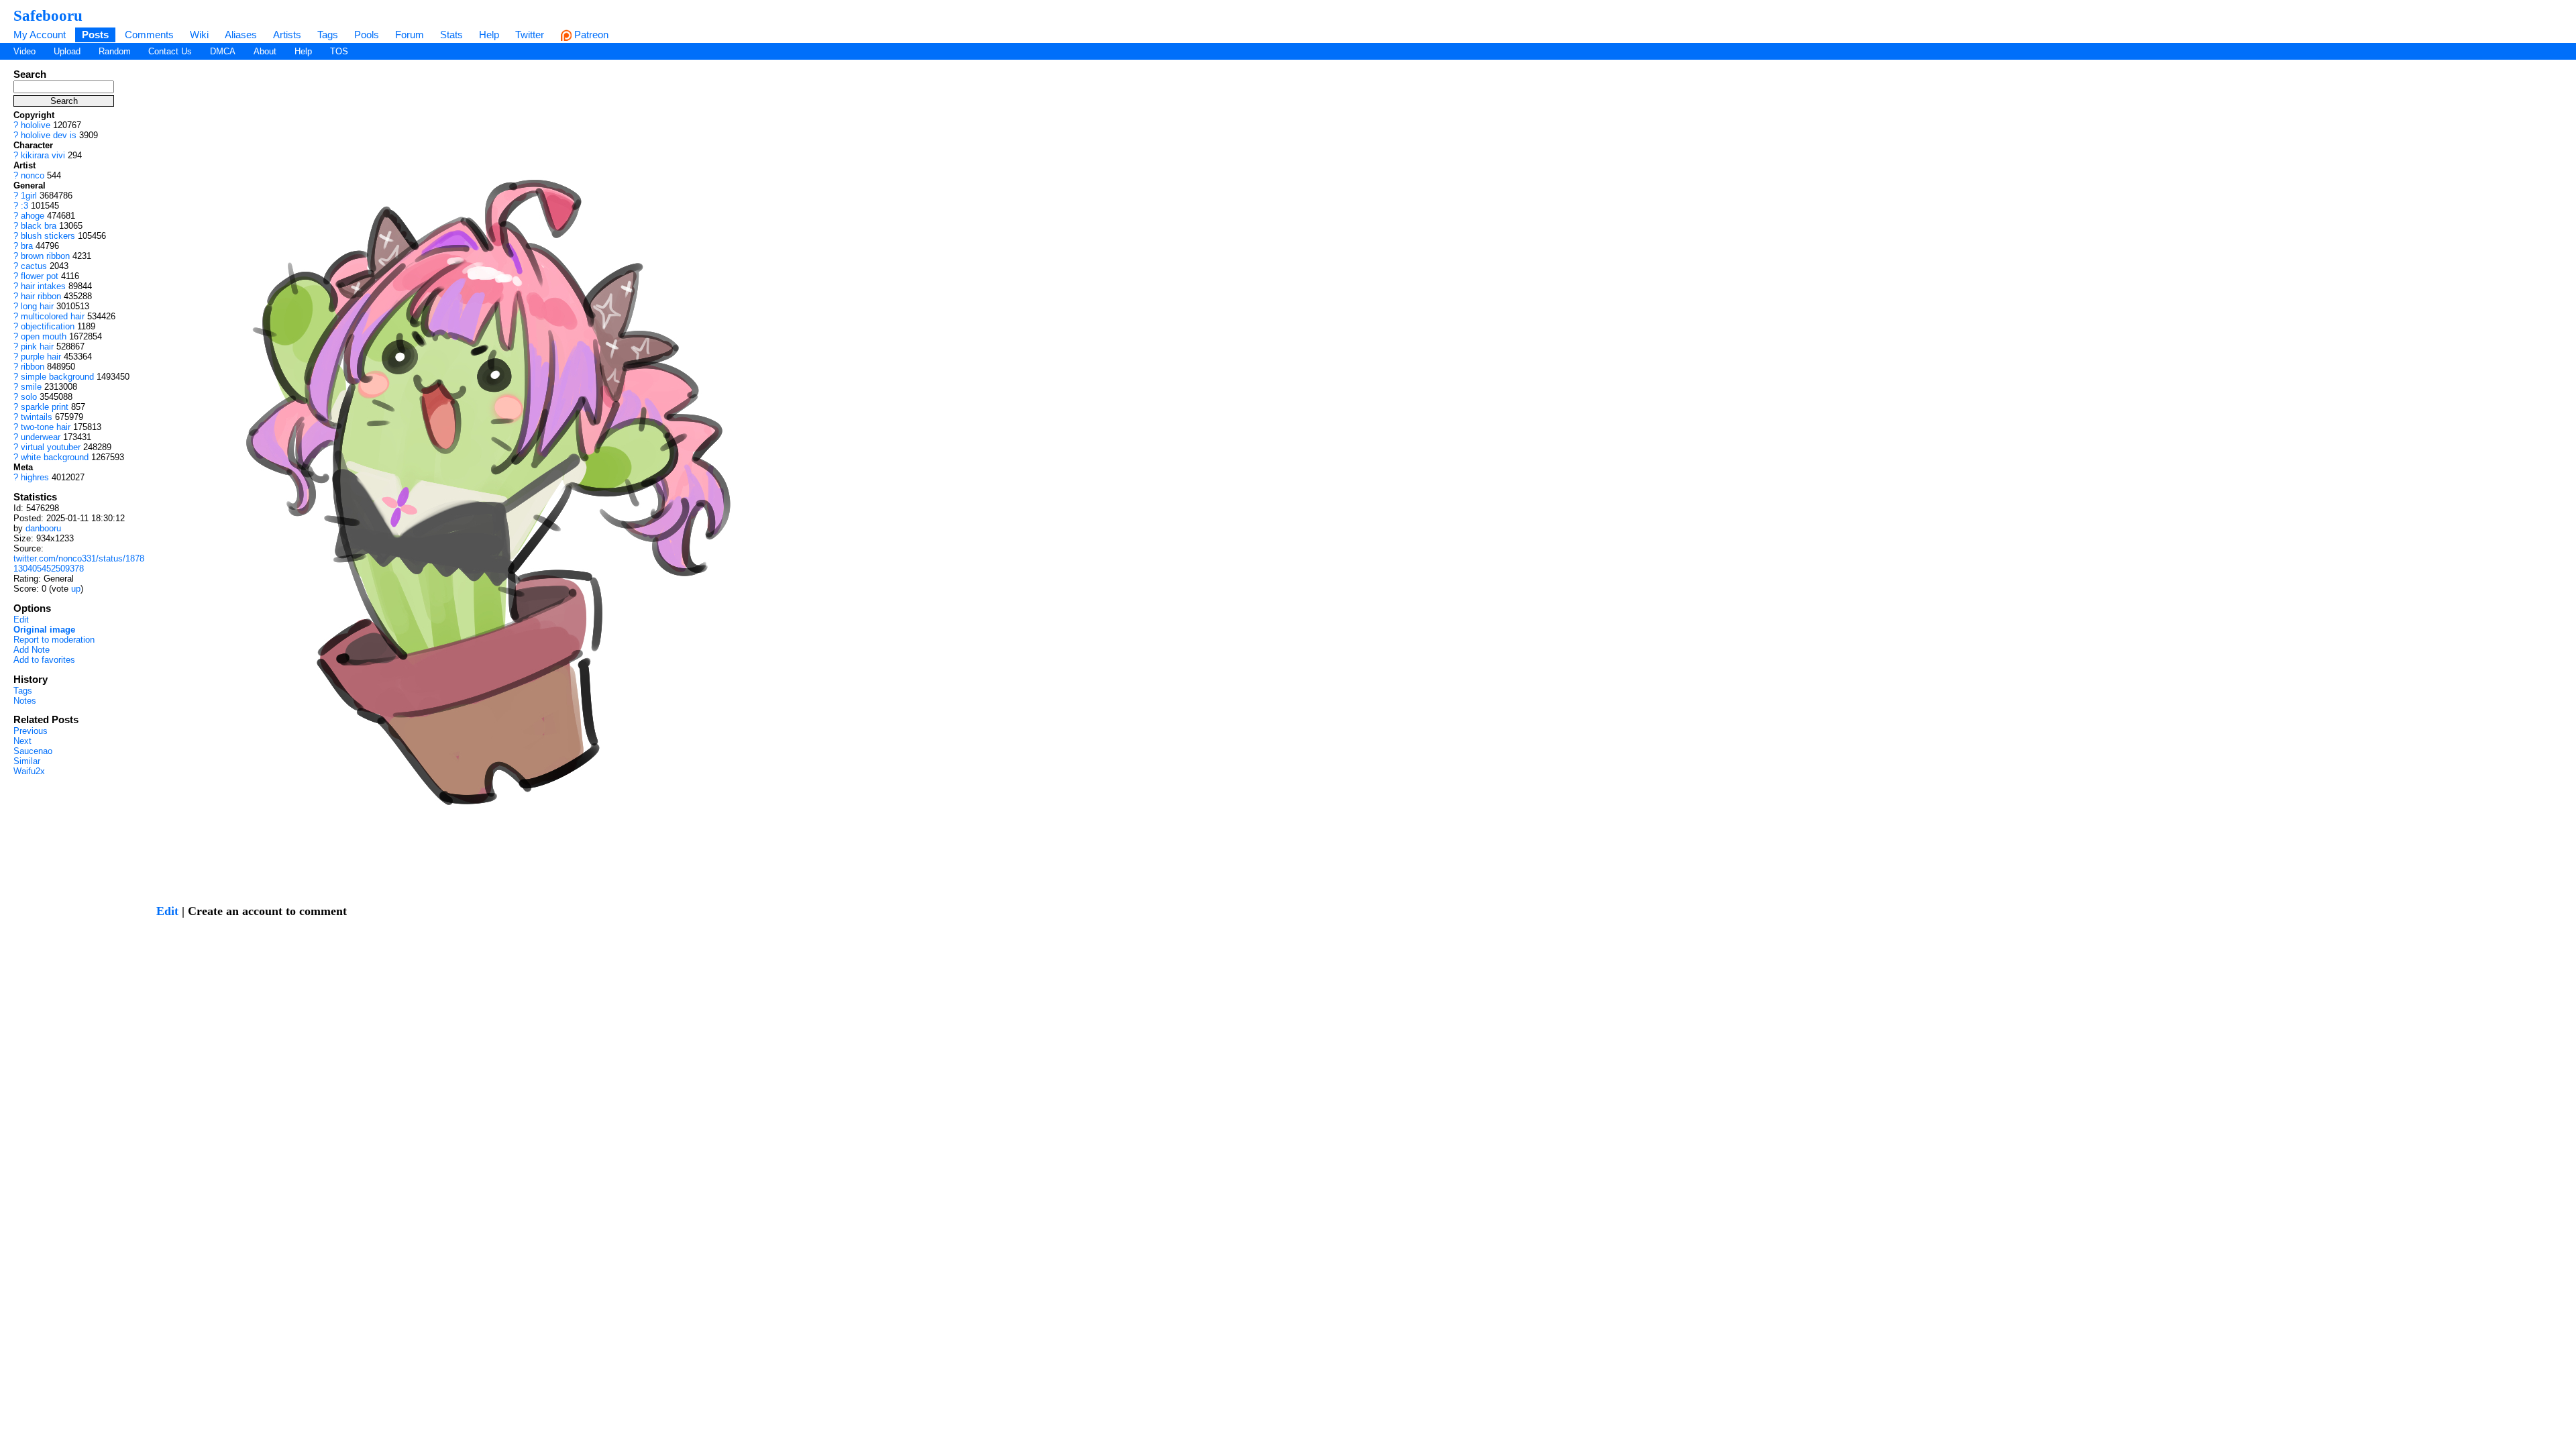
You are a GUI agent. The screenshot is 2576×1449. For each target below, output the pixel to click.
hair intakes (43, 286)
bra (27, 246)
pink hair (37, 346)
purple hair (41, 357)
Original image (44, 630)
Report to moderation (54, 640)
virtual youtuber (51, 447)
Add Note (32, 650)
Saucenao (33, 751)
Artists (287, 35)
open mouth (44, 336)
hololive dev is (49, 135)
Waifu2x (29, 771)
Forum (410, 35)
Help (489, 35)
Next (22, 741)
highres (35, 477)
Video (24, 51)
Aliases (241, 35)
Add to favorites (44, 660)
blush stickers (48, 236)
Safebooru (48, 15)
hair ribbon (41, 296)
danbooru (43, 528)
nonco (33, 175)
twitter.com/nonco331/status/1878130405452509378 (79, 563)
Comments (149, 35)
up (76, 589)
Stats (451, 35)
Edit (21, 620)
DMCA (223, 51)
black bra (39, 226)
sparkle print (45, 407)
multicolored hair (53, 316)
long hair (37, 306)
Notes (25, 701)
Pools (367, 35)
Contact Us (170, 51)
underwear (41, 437)
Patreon (590, 35)
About (265, 51)
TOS (339, 51)
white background (55, 457)
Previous (31, 731)
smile (31, 387)
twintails (37, 417)
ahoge (33, 216)
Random (115, 51)
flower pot (40, 276)
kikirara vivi (43, 155)
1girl (29, 196)
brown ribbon (45, 256)
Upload (67, 51)
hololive (36, 125)
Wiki (199, 35)
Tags (328, 35)
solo (29, 397)
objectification (48, 326)
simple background (57, 377)
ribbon (33, 367)
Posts (95, 35)
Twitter (530, 35)
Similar (27, 761)
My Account (40, 35)
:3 (24, 206)
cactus (34, 266)
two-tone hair (46, 427)
